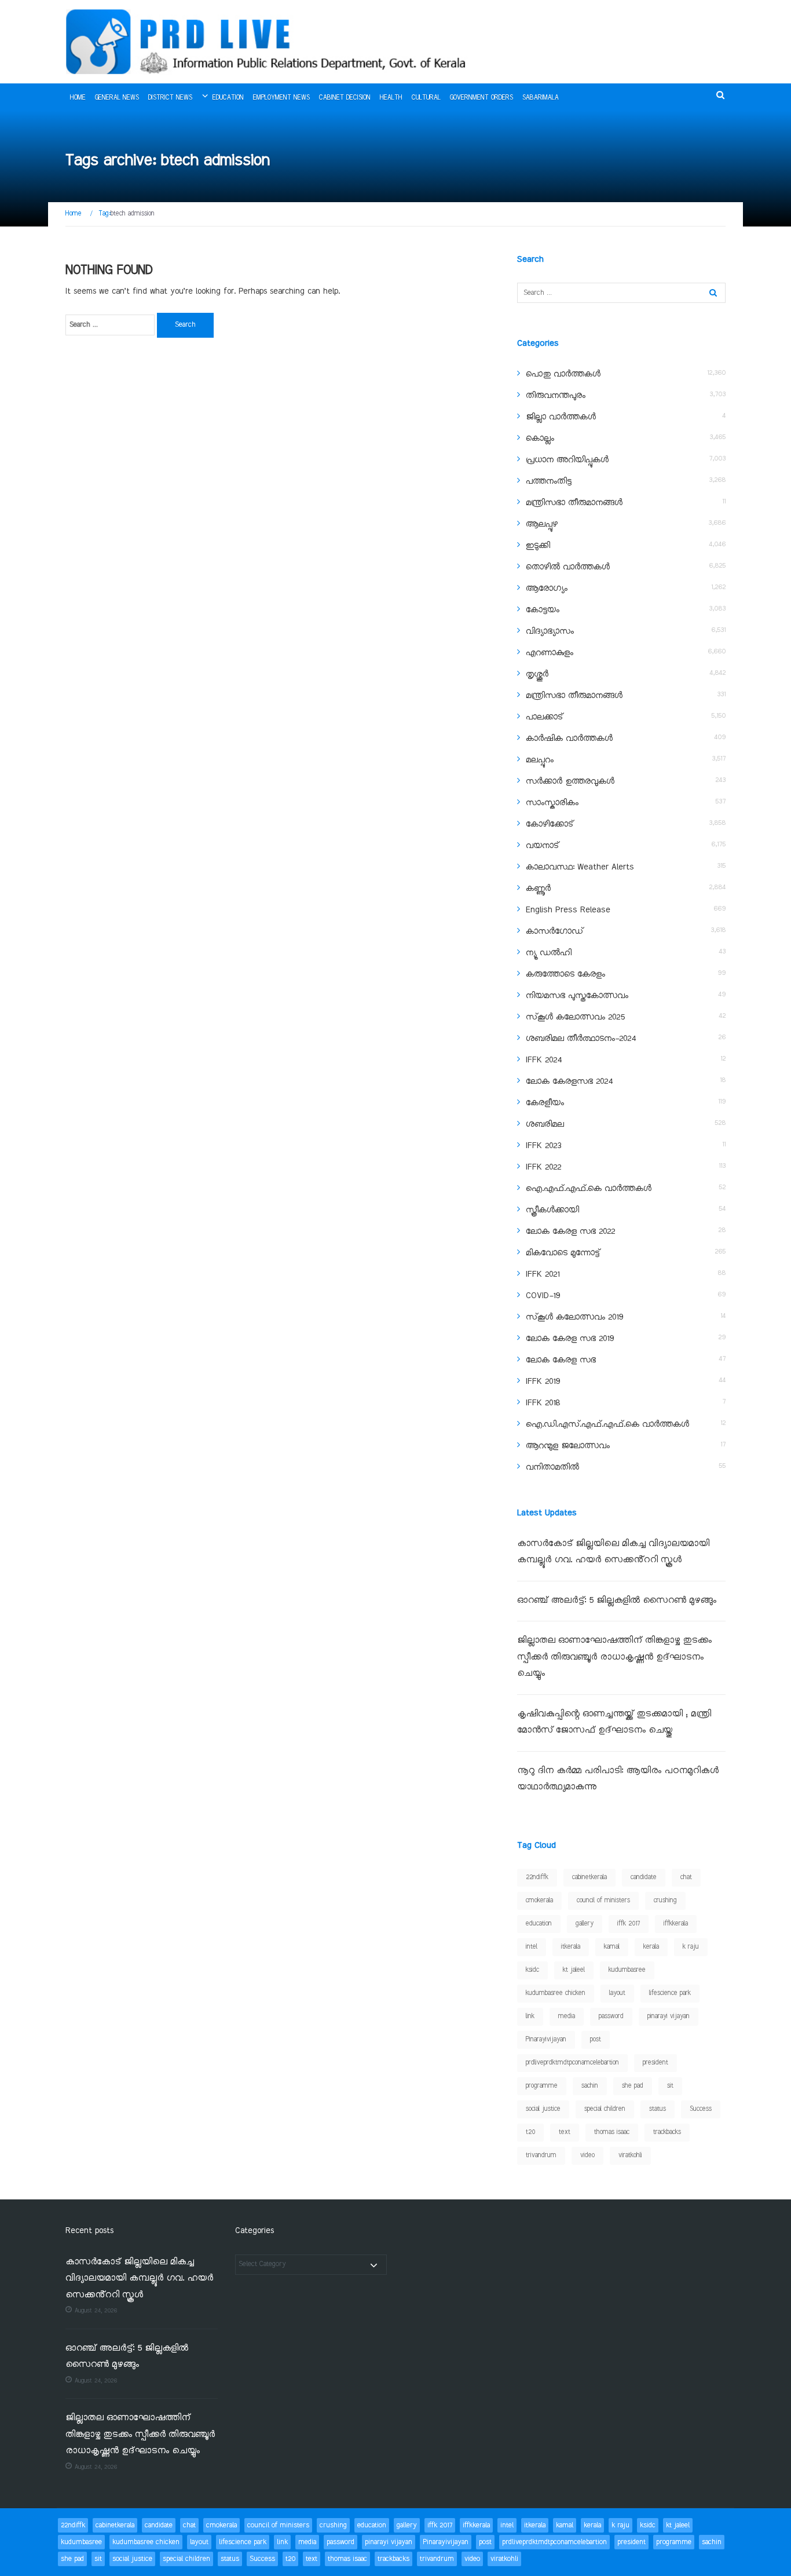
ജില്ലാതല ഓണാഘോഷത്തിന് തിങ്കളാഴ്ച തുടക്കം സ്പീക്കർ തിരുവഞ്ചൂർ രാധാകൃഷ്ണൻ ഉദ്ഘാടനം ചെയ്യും (614, 1657)
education (539, 1924)
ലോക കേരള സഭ (561, 1360)
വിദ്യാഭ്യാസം (550, 631)
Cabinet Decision (345, 98)
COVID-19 (543, 1296)
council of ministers (603, 1901)
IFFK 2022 (543, 1167)
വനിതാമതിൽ (552, 1467)
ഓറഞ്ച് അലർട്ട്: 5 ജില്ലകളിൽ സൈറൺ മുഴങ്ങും (617, 1601)
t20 (530, 2132)
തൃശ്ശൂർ (537, 674)
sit (670, 2086)
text (565, 2132)
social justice (543, 2109)
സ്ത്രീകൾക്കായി (552, 1210)
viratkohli (630, 2155)
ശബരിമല (545, 1124)
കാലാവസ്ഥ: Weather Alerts (580, 867)
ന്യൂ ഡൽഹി (549, 953)
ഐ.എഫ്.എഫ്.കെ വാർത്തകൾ (589, 1189)
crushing (665, 1901)
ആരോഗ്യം (547, 589)
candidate (644, 1877)
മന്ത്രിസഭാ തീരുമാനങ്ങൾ (574, 503)
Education (228, 98)
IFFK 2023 (543, 1146)
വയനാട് (542, 846)
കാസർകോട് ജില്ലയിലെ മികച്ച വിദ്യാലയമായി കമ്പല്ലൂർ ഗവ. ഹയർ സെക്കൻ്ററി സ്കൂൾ (139, 2279)
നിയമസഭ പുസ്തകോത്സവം (577, 996)
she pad (633, 2086)
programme (542, 2086)
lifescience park (670, 1993)
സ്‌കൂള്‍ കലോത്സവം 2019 (574, 1317)
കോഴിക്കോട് (550, 824)
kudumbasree (627, 1970)
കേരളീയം (545, 1103)
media (567, 2016)
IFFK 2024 (544, 1060)
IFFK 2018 (543, 1403)
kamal (612, 1947)
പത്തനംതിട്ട (549, 481)
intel (532, 1947)
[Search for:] (110, 325)
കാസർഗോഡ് (554, 931)
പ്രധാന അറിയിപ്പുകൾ (567, 460)
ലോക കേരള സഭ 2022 (570, 1232)
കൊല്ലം (540, 439)
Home (78, 98)
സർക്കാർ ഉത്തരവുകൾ (570, 781)
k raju (691, 1947)
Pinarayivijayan (546, 2040)
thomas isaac (612, 2132)
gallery (585, 1924)
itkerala (571, 1947)
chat (686, 1877)
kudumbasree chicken (556, 1993)
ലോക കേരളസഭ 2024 (569, 1081)
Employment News (281, 98)
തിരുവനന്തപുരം (556, 396)
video (587, 2155)
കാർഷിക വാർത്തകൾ (569, 739)
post (596, 2040)
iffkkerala (676, 1924)
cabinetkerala (589, 1877)
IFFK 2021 (543, 1274)
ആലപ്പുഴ (542, 524)
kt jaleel (574, 1970)
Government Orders (481, 98)
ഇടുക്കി (538, 546)
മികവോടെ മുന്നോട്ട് (563, 1253)
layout (617, 1993)
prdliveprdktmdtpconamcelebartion (572, 2063)
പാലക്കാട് (544, 717)
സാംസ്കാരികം (552, 803)
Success (701, 2109)
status (658, 2109)
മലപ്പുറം (540, 760)
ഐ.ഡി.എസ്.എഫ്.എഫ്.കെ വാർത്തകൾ (607, 1424)
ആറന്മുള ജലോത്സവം (568, 1446)
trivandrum (541, 2155)
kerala (651, 1947)
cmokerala (539, 1901)
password (611, 2016)
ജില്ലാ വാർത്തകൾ (561, 417)
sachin (590, 2086)
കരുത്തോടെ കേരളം (565, 974)
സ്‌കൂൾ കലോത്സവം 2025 (575, 1017)
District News (170, 98)
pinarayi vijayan (669, 2016)
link (530, 2016)
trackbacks (667, 2132)
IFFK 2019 (543, 1382)
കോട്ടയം (543, 610)
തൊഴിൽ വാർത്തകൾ (568, 567)
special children (605, 2109)
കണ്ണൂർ (538, 889)
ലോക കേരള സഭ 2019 (570, 1339)
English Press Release (568, 910)
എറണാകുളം (550, 653)
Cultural (426, 98)
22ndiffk (537, 1877)
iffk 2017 (629, 1924)
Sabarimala (541, 98)
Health (391, 98)
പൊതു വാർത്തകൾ (563, 374)
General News (117, 98)
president (655, 2063)
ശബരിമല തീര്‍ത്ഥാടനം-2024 (581, 1039)
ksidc (532, 1970)
